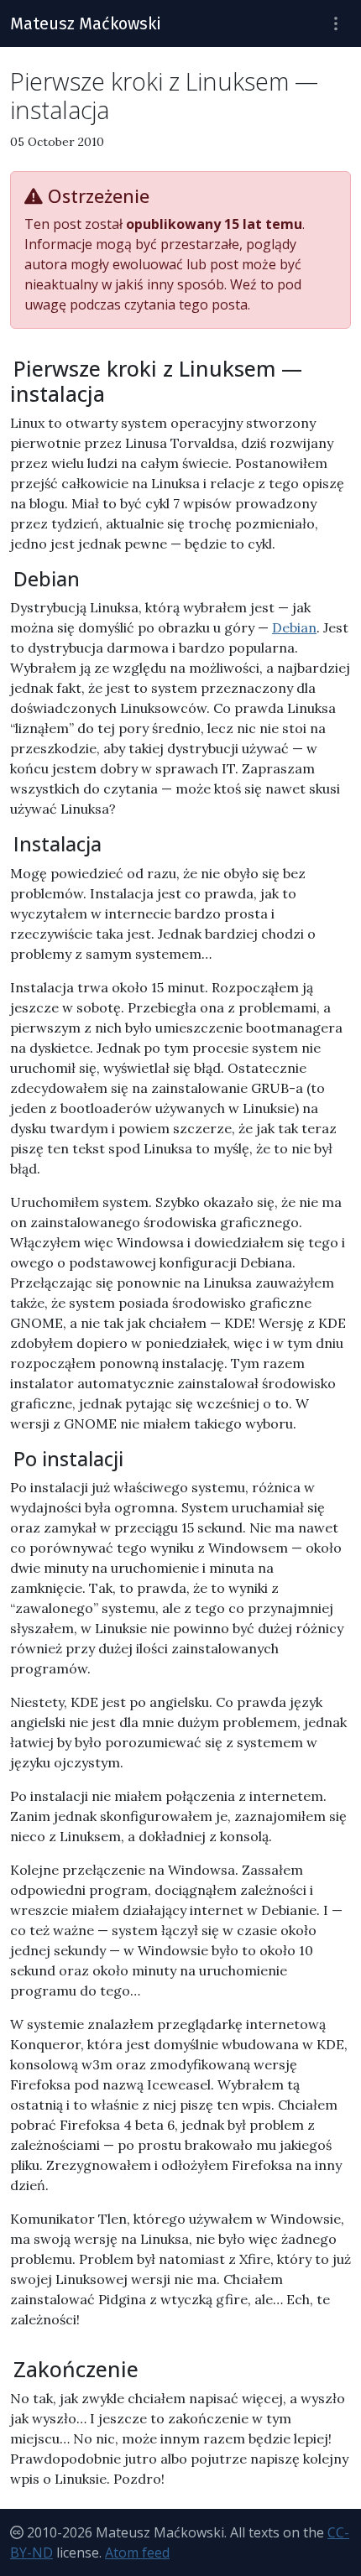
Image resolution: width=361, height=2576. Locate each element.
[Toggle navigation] (336, 24)
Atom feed (137, 2553)
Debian (294, 627)
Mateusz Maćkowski (86, 23)
